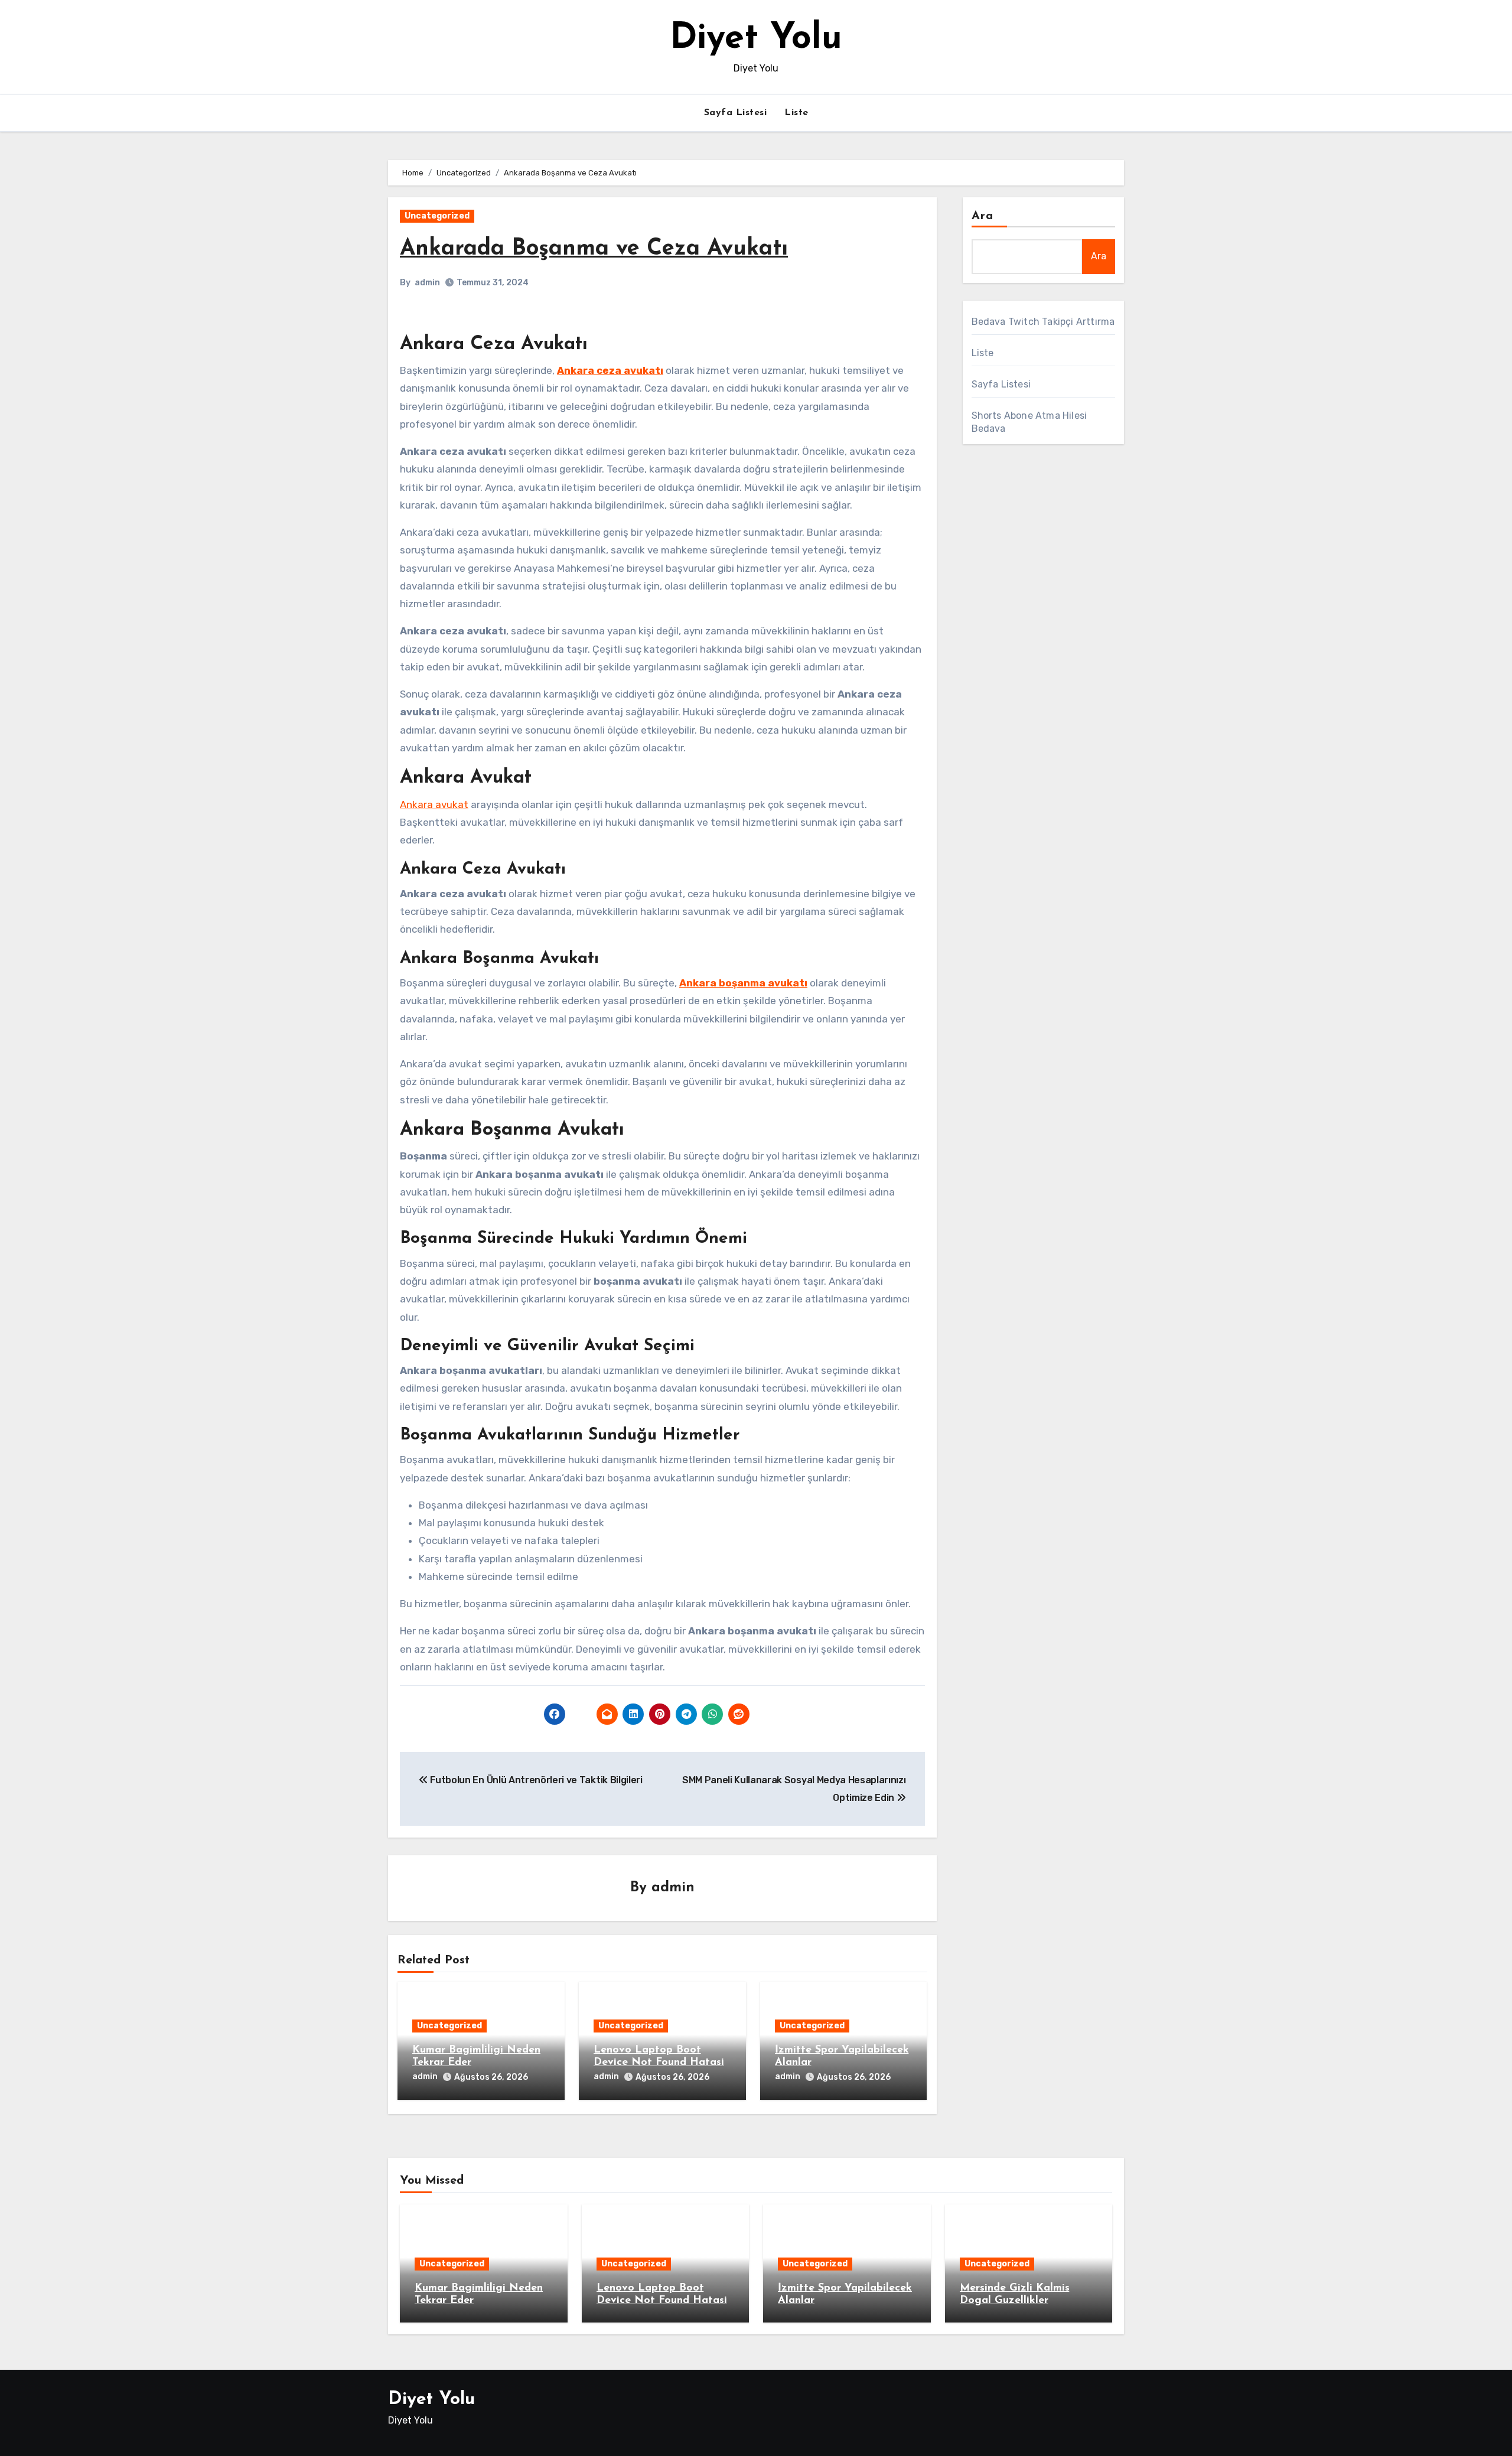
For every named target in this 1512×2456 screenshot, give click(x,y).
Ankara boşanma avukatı (743, 983)
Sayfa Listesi (736, 113)
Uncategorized (437, 216)
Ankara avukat (434, 804)
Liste (796, 113)
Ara (983, 216)
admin (427, 283)
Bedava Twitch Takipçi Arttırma (1043, 322)
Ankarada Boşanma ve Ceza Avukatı (594, 249)
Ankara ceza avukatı (610, 370)
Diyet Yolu (756, 39)
